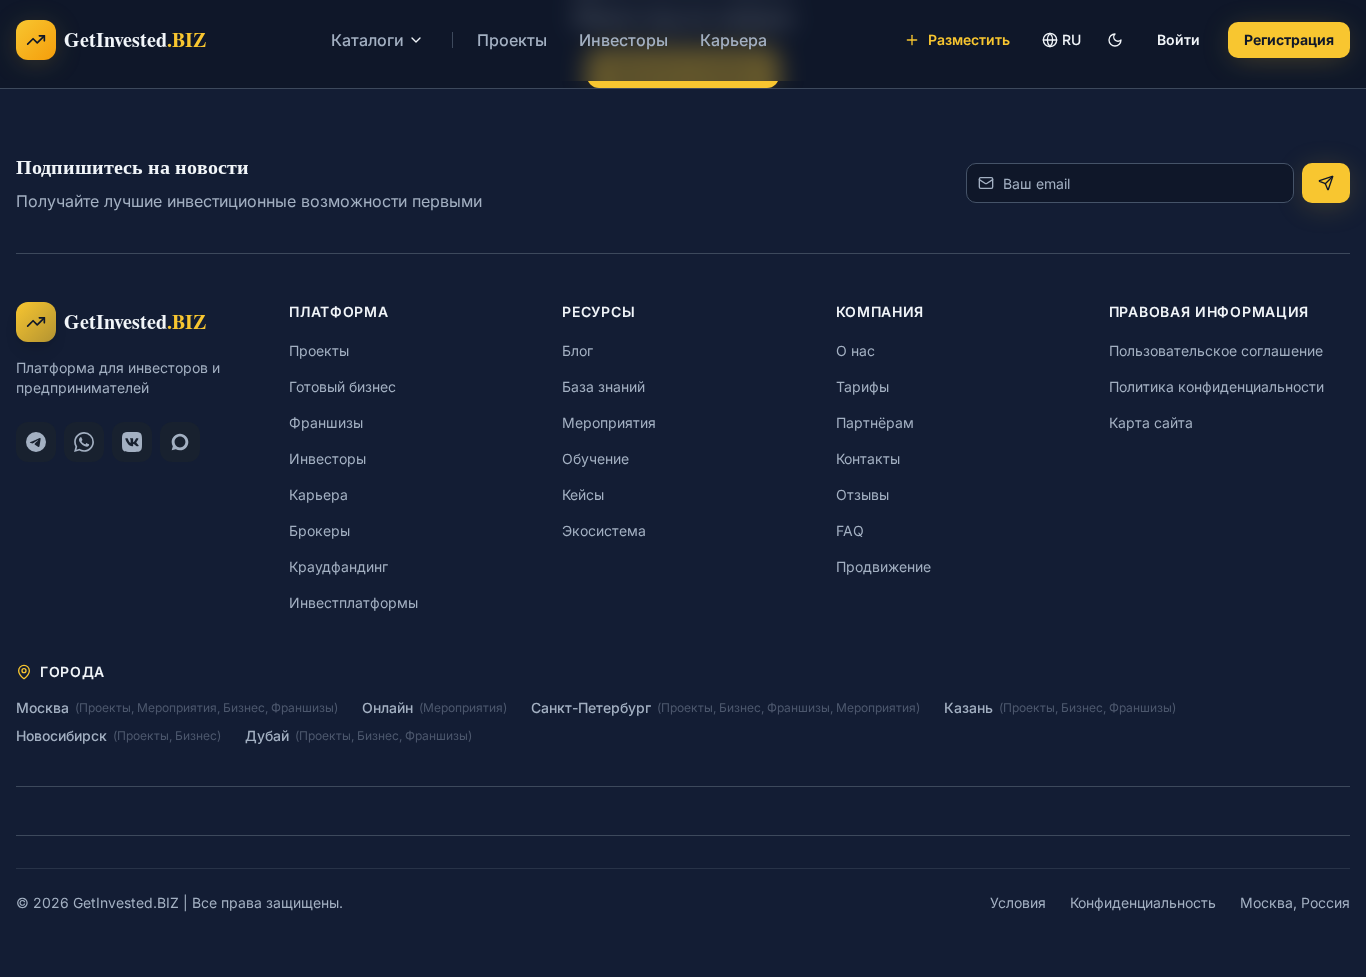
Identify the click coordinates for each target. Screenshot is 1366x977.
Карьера (733, 40)
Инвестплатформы (353, 602)
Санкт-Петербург (591, 707)
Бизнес (244, 707)
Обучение (595, 458)
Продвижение (883, 566)
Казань (968, 707)
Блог (577, 350)
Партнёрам (875, 422)
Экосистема (604, 530)
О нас (855, 350)
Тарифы (862, 386)
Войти (1178, 39)
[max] (180, 442)
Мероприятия (609, 422)
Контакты (868, 458)
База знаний (603, 386)
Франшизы (326, 422)
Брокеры (319, 530)
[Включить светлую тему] (1115, 40)
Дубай (267, 735)
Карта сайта (1151, 422)
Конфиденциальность (1143, 902)
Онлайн (387, 707)
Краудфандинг (338, 566)
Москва (42, 707)
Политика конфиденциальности (1216, 386)
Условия (1018, 902)
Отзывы (862, 494)
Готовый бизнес (342, 386)
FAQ (850, 530)
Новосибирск (61, 735)
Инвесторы (623, 40)
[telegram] (36, 442)
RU (1071, 39)
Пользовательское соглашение (1216, 350)
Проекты (512, 40)
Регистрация (1289, 39)
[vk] (132, 442)
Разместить (969, 39)
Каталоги (367, 40)
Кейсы (583, 494)
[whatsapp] (84, 442)
